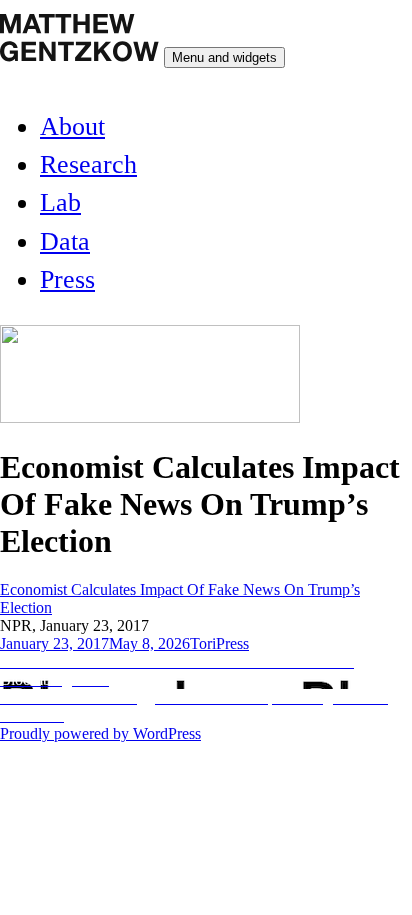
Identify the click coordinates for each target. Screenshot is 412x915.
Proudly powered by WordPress (100, 733)
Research (88, 164)
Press (67, 279)
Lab (60, 202)
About (72, 126)
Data (65, 241)
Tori (203, 643)
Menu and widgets (224, 57)
